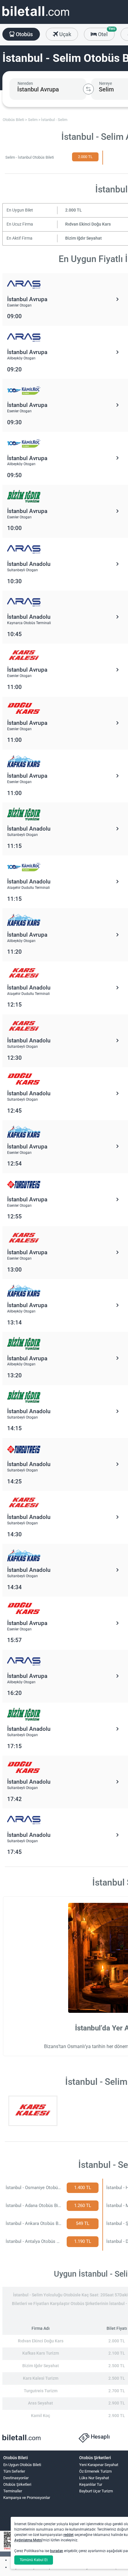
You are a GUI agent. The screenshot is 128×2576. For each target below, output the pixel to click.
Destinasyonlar (16, 2478)
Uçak (65, 34)
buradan (57, 2551)
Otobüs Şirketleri (17, 2484)
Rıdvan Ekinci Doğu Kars (88, 224)
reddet (68, 2535)
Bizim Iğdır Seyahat (83, 238)
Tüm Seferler (14, 2471)
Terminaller (13, 2491)
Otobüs (24, 34)
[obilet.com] (36, 17)
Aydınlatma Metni (28, 2540)
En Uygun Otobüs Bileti (22, 2465)
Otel (106, 33)
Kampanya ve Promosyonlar (27, 2498)
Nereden (25, 83)
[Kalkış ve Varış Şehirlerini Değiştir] (88, 89)
